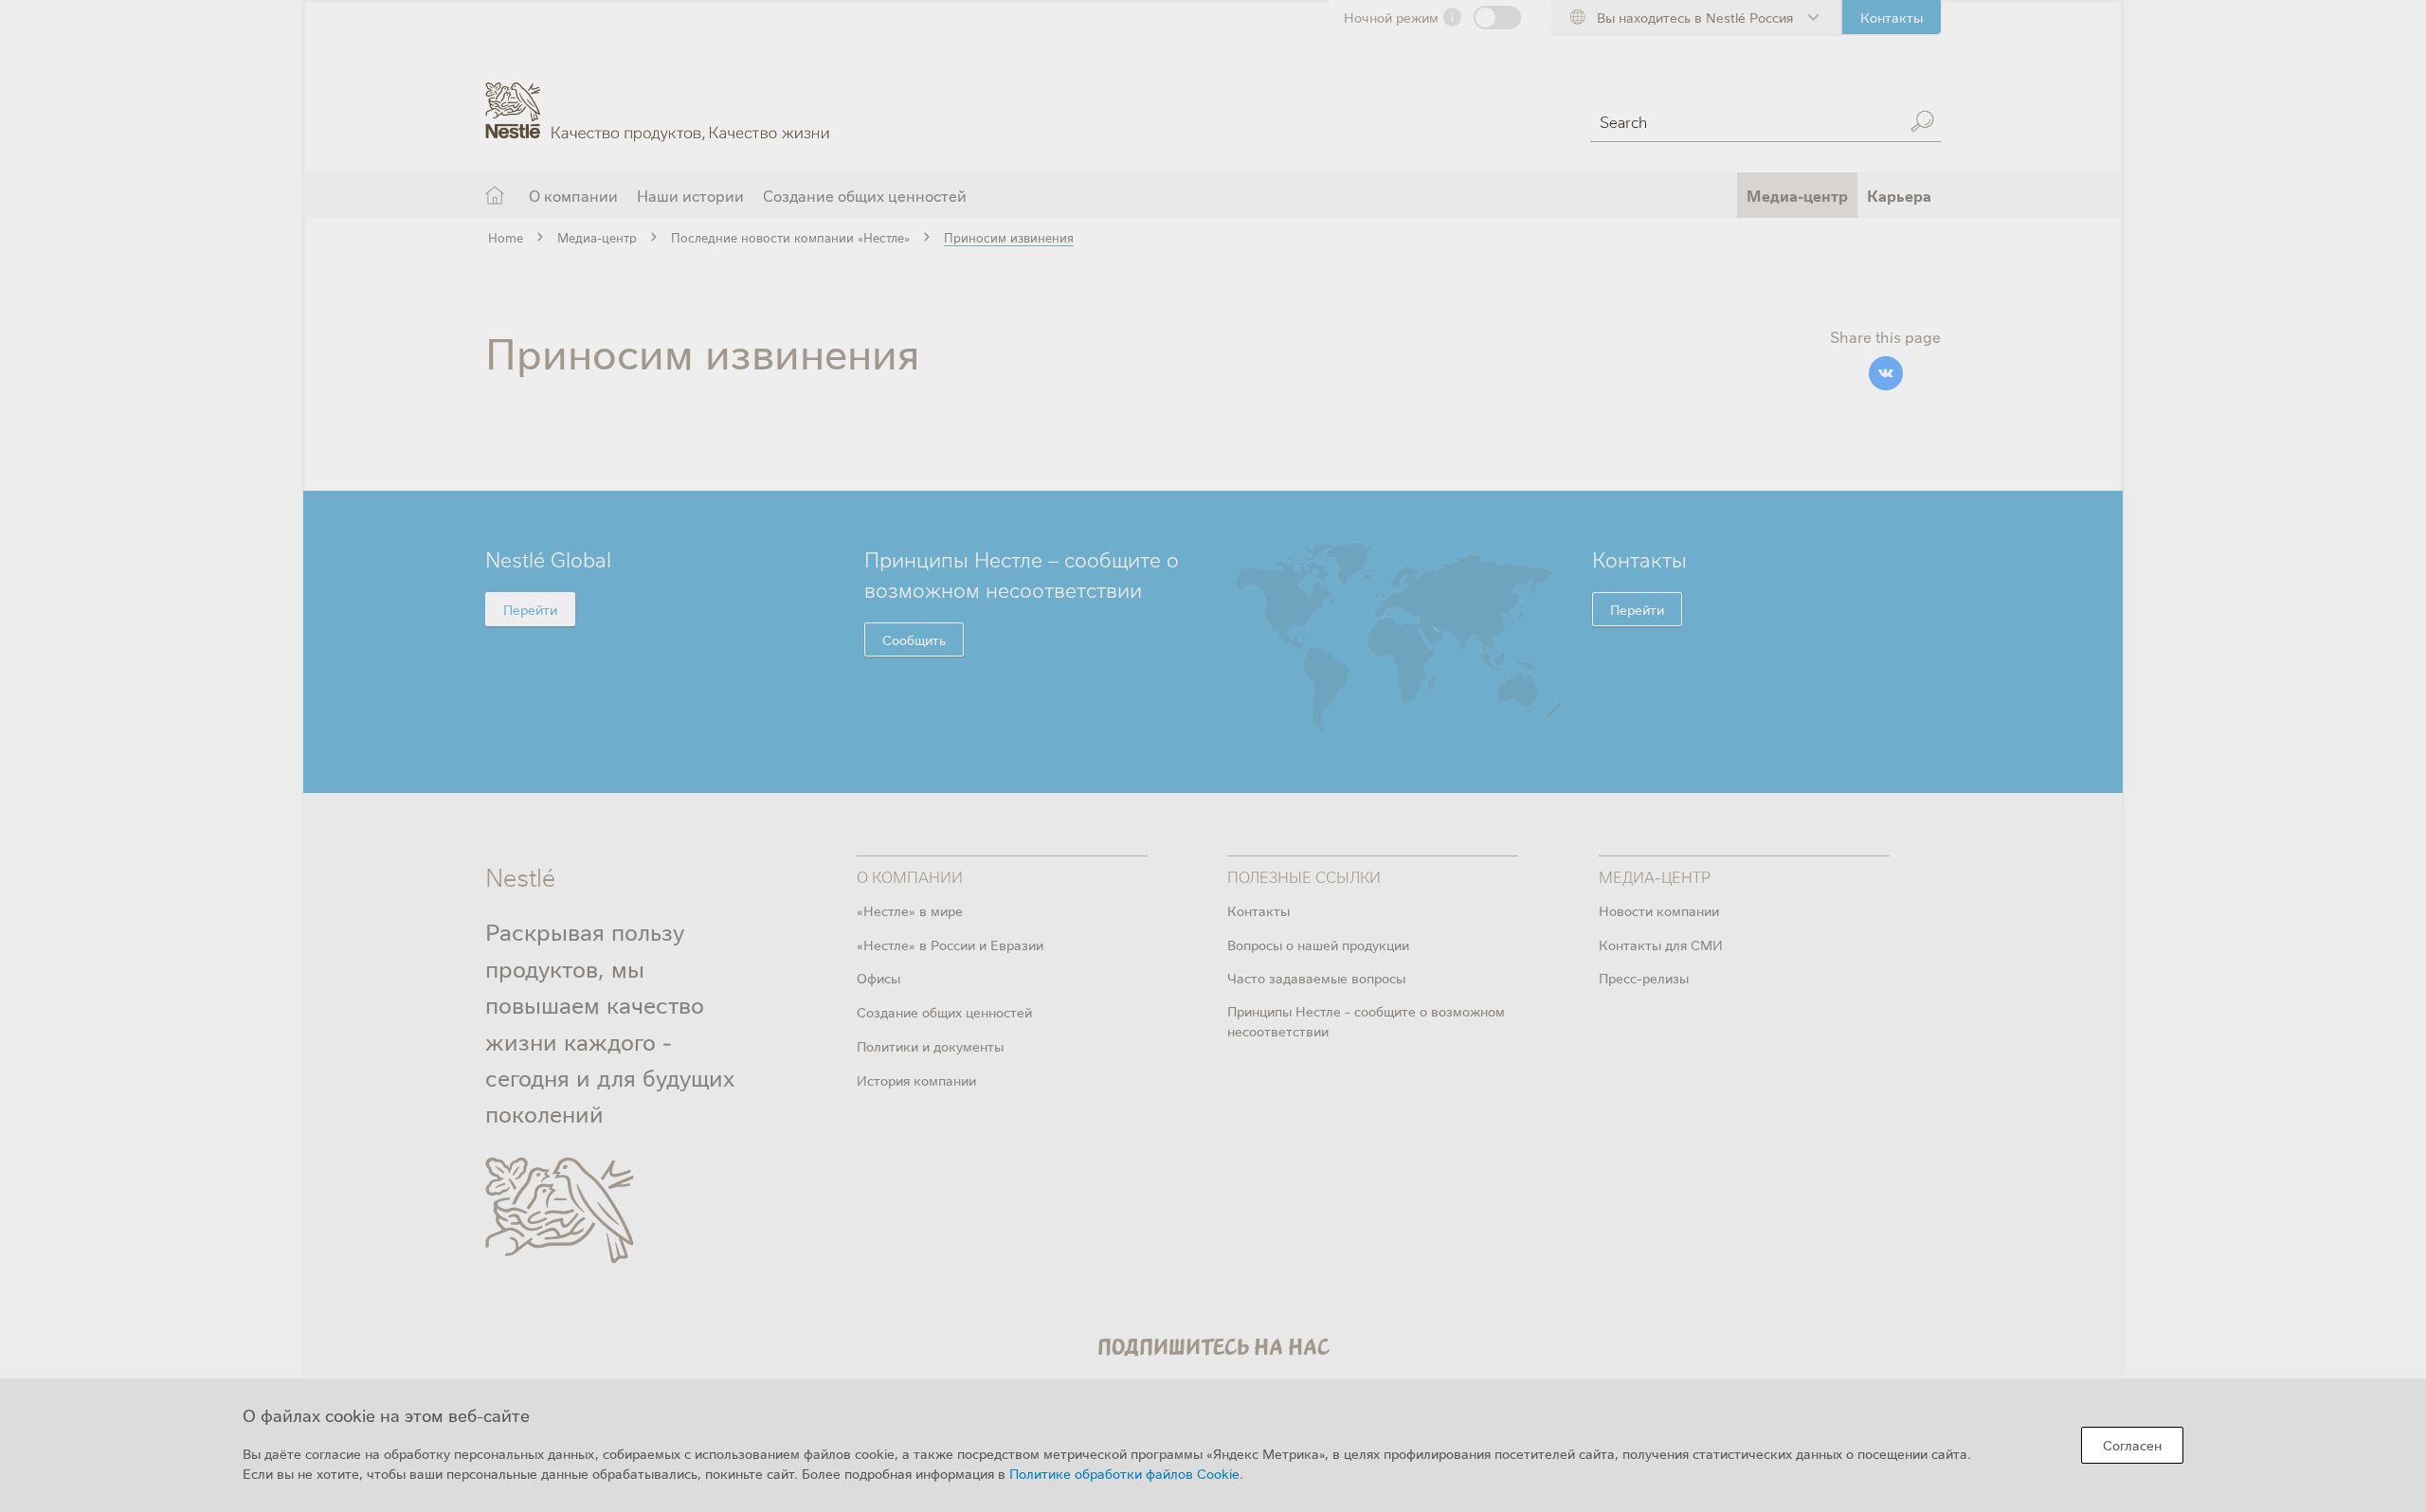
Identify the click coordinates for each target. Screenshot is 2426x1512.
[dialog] (1213, 1445)
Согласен (2132, 1445)
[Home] (657, 98)
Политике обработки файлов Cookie (1124, 1473)
